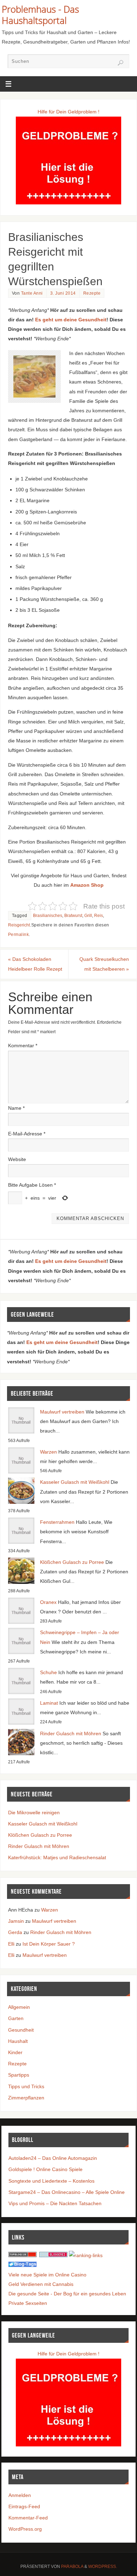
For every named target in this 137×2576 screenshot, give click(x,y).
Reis (99, 916)
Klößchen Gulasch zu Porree (72, 1562)
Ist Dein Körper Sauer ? (49, 1944)
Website (17, 1159)
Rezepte (92, 293)
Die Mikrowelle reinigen (34, 1813)
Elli (11, 1944)
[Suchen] (120, 63)
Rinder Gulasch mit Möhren (71, 1733)
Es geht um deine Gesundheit (71, 320)
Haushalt (18, 2041)
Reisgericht (19, 925)
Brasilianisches (48, 916)
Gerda (15, 1932)
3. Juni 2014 (63, 293)
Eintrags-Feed (24, 2506)
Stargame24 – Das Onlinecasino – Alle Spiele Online (67, 2192)
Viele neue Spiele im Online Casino (47, 2275)
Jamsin (16, 1921)
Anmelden (20, 2495)
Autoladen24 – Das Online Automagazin (53, 2158)
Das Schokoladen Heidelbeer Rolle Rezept (35, 964)
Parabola (72, 2567)
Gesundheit (21, 2030)
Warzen (48, 1452)
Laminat (49, 1703)
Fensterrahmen (57, 1522)
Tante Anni (32, 293)
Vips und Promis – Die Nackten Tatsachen (55, 2203)
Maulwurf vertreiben (62, 1412)
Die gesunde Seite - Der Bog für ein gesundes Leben (67, 2294)
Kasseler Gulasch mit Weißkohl (75, 1482)
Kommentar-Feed (28, 2518)
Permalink (19, 935)
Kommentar (23, 1046)
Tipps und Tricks (26, 2086)
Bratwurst (73, 916)
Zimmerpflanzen (26, 2098)
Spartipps (19, 2075)
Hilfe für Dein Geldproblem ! (68, 112)
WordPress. (103, 2567)
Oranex (48, 1602)
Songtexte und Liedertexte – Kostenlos (51, 2181)
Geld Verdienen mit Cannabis (41, 2284)
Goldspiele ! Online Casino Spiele (45, 2169)
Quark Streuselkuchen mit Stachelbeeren (104, 964)
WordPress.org (25, 2529)
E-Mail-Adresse (27, 1134)
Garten (16, 2018)
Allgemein (19, 2007)
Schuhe (48, 1672)
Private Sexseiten (28, 2303)
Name (16, 1108)
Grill (88, 916)
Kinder (15, 2052)
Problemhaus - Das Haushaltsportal (40, 15)
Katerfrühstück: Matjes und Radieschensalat (57, 1857)
